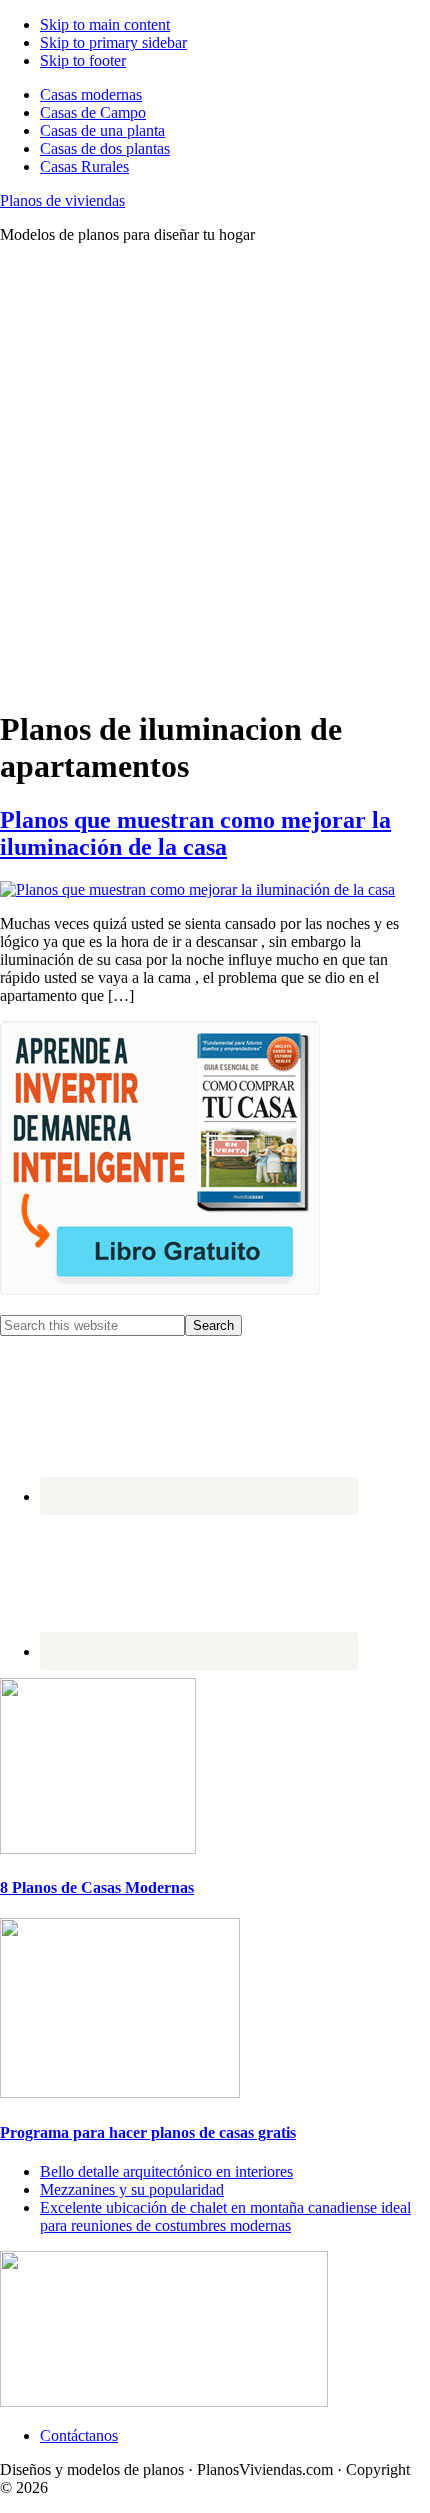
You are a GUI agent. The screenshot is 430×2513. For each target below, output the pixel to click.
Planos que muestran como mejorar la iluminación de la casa (195, 833)
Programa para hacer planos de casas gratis (148, 2132)
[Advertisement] (215, 475)
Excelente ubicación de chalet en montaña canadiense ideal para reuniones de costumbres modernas (225, 2216)
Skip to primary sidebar (113, 42)
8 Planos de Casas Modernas (97, 1887)
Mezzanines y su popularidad (132, 2189)
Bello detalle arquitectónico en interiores (166, 2171)
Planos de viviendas (62, 200)
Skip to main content (105, 24)
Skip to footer (83, 60)
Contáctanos (79, 2435)
